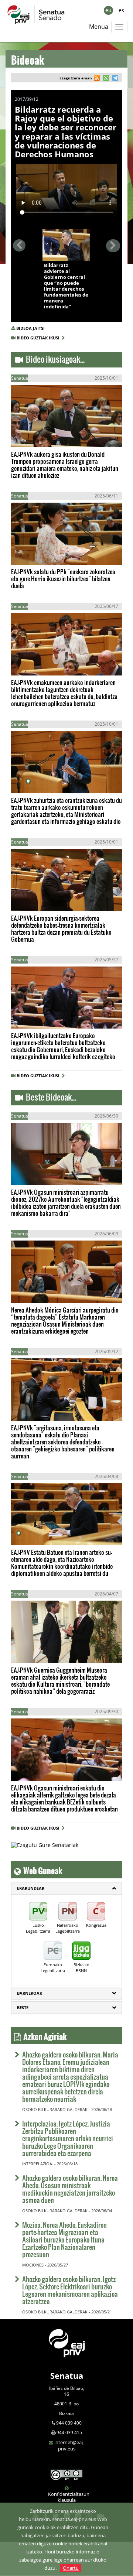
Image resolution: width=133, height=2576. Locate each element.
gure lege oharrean (63, 2560)
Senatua (67, 2375)
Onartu (71, 2568)
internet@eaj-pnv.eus (69, 2445)
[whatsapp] (105, 79)
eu (108, 10)
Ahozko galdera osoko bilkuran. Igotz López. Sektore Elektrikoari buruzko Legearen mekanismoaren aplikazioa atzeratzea (70, 2290)
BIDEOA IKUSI (67, 253)
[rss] (97, 79)
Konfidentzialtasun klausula (69, 2497)
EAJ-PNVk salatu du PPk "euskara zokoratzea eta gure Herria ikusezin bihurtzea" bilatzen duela (63, 579)
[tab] (66, 1888)
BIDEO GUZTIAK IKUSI (39, 338)
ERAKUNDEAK (31, 1888)
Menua (99, 27)
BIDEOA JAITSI (30, 328)
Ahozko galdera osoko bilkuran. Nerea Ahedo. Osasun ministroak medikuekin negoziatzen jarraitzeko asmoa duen (70, 2189)
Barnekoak (30, 1993)
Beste (23, 2007)
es (121, 10)
